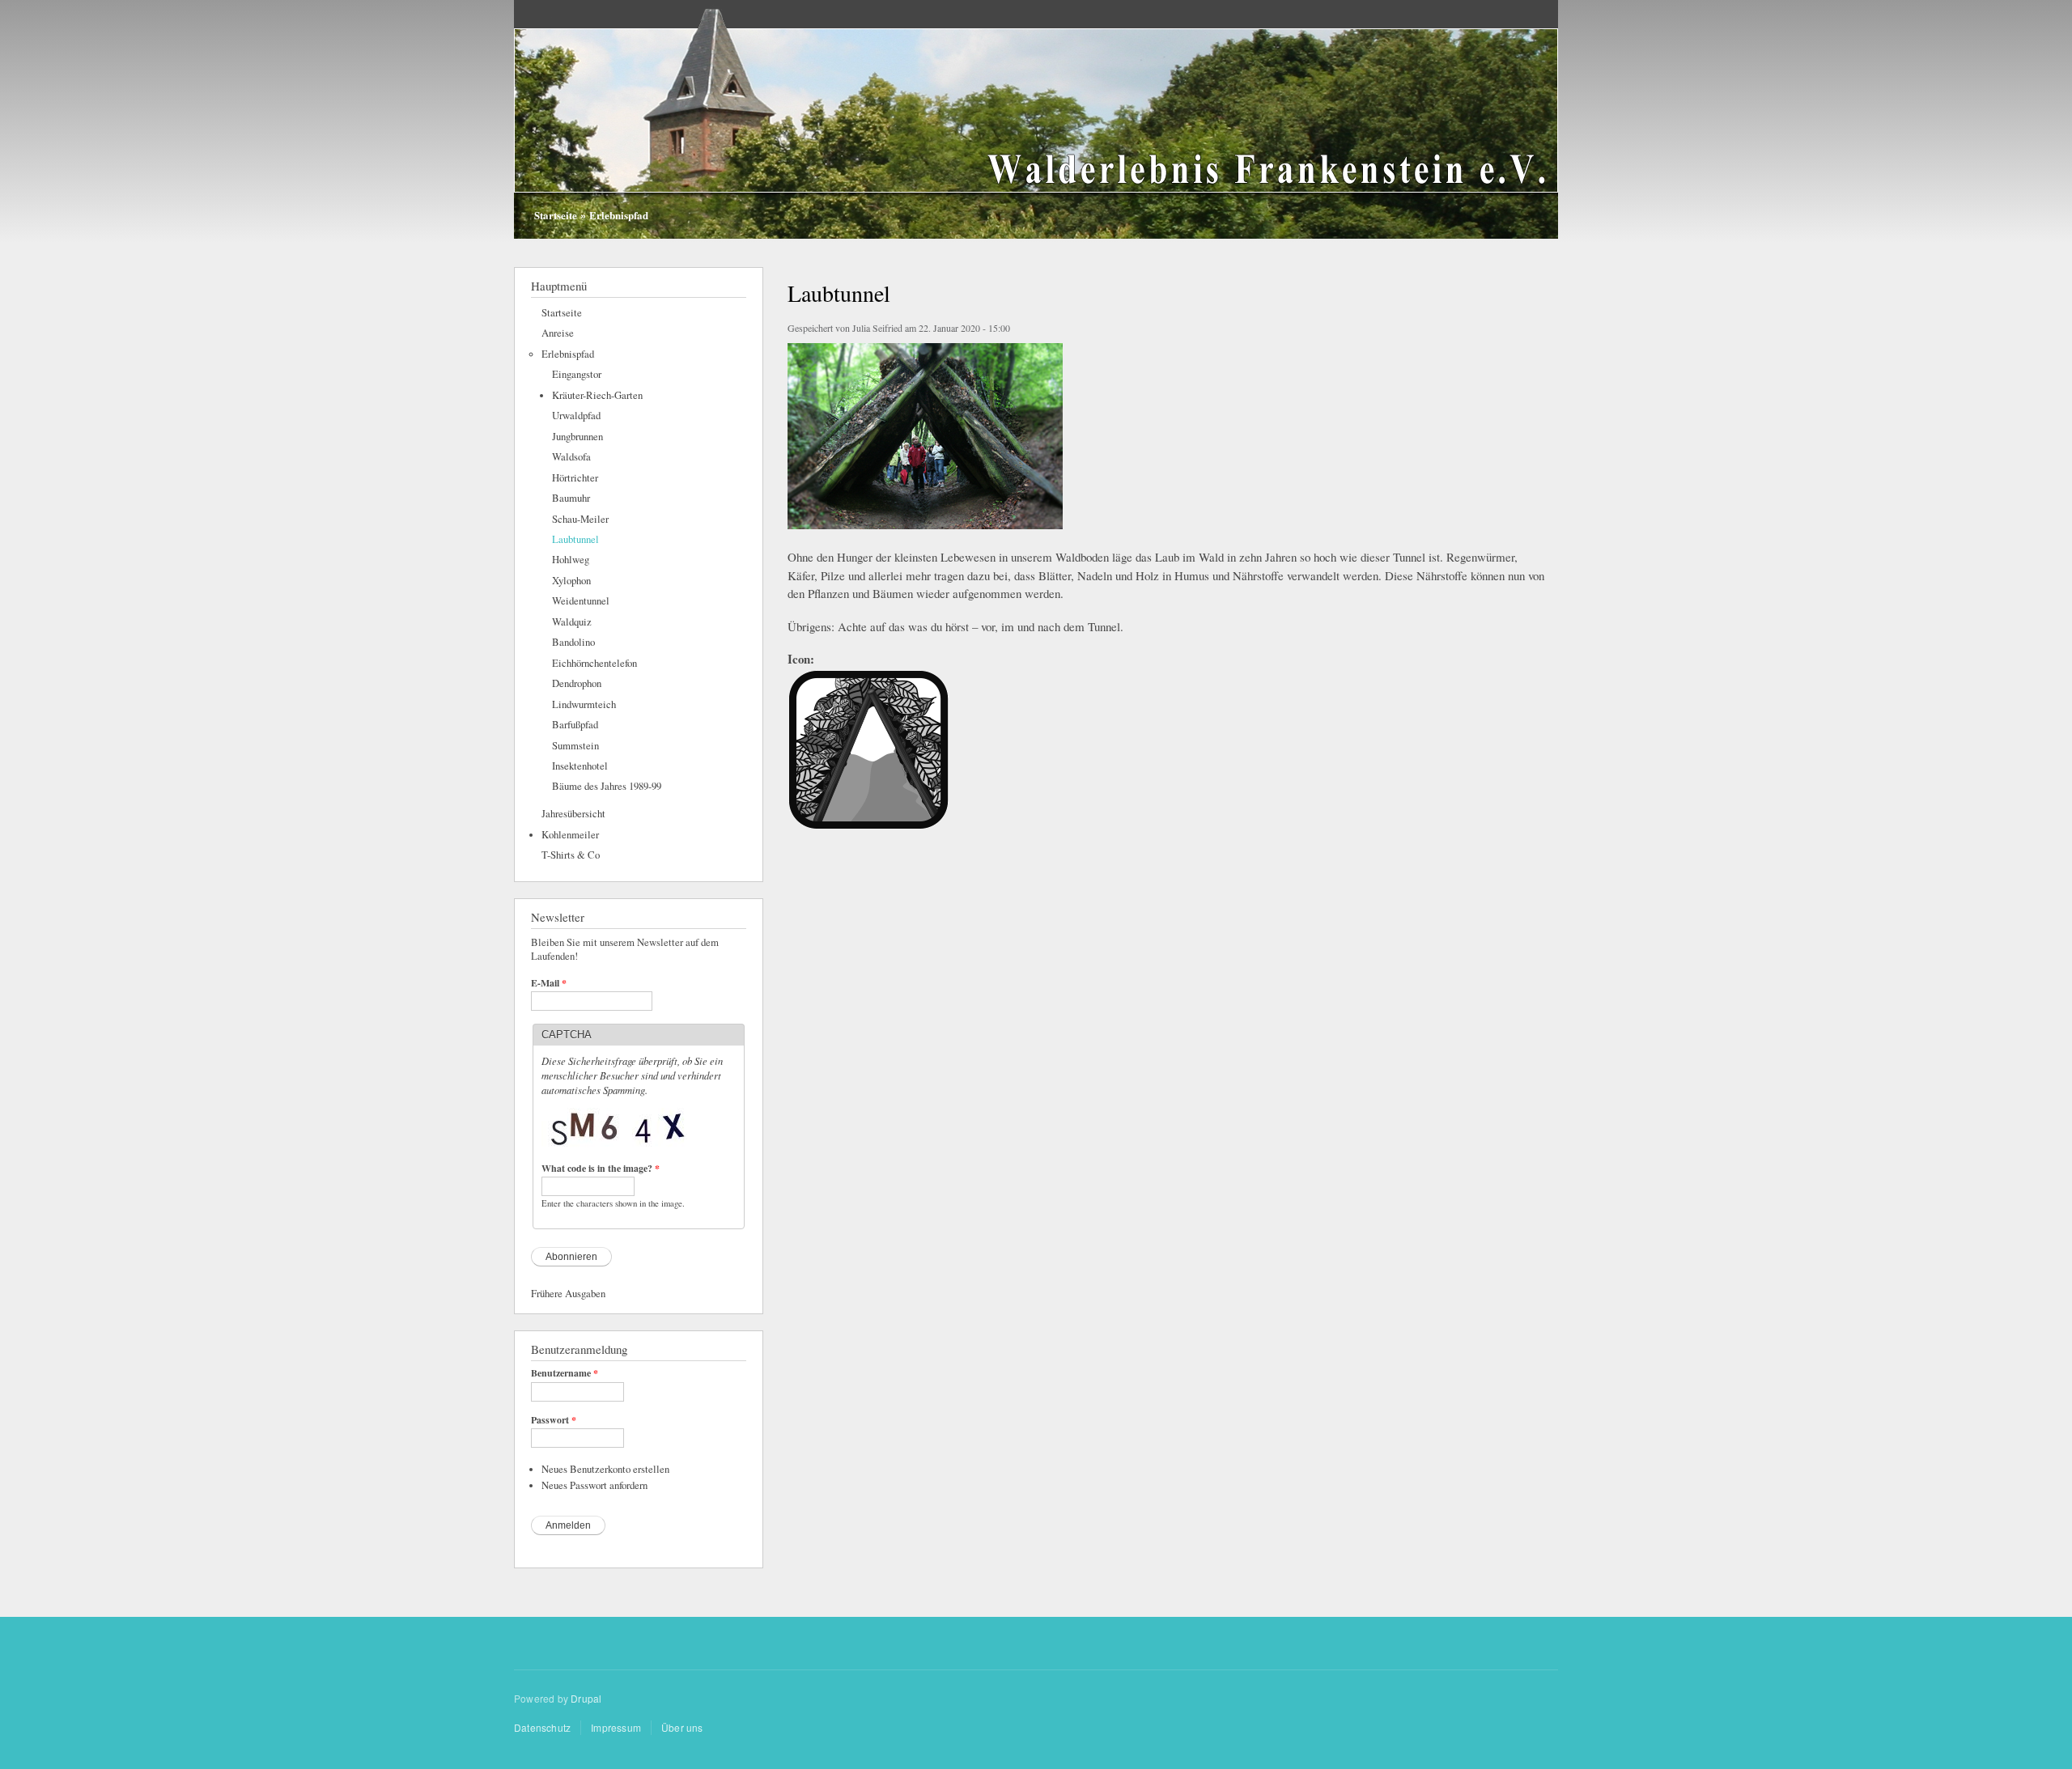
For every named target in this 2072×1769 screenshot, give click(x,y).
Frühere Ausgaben (568, 1294)
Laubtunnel (575, 539)
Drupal (586, 1698)
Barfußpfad (575, 725)
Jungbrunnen (577, 437)
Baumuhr (571, 498)
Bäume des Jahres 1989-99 (607, 786)
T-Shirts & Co (571, 855)
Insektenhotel (580, 766)
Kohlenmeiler (570, 835)
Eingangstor (577, 374)
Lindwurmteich (584, 704)
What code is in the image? (601, 1169)
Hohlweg (571, 560)
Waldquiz (572, 622)
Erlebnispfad (619, 215)
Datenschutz (542, 1727)
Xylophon (571, 581)
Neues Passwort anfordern (594, 1485)
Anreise (558, 333)
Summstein (575, 746)
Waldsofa (571, 457)
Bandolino (573, 642)
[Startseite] (1036, 121)
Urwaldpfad (576, 416)
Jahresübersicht (573, 814)
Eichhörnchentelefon (594, 663)
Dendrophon (577, 683)
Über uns (682, 1727)
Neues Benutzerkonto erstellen (605, 1469)
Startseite (556, 215)
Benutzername (565, 1373)
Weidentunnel (581, 601)
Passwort (554, 1420)
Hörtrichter (575, 478)
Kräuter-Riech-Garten (597, 395)
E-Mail (549, 983)
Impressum (616, 1727)
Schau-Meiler (580, 519)
